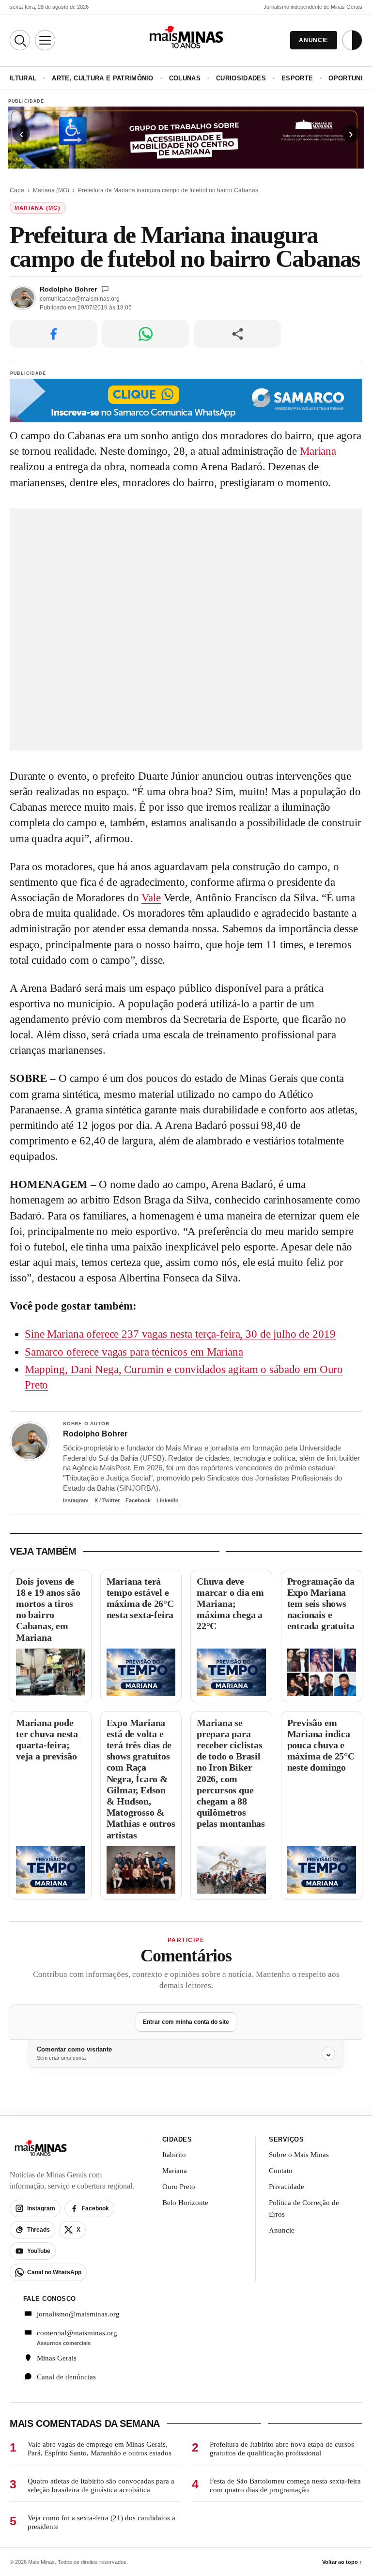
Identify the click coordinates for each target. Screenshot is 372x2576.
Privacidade (287, 2187)
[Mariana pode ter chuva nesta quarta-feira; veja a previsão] (51, 1870)
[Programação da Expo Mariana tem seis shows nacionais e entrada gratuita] (322, 1672)
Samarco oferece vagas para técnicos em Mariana (134, 1352)
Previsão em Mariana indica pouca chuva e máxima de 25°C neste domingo (321, 1745)
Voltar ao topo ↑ (342, 2562)
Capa (17, 190)
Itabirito (174, 2155)
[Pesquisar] (20, 40)
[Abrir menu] (45, 40)
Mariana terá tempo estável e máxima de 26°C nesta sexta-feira (140, 1598)
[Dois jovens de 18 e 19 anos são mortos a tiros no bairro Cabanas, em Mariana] (51, 1672)
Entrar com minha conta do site (186, 2022)
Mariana (318, 451)
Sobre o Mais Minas (299, 2155)
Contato (281, 2171)
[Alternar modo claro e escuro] (352, 40)
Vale (151, 898)
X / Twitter (107, 1500)
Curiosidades (241, 78)
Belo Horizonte (185, 2203)
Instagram (76, 1500)
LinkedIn (168, 1500)
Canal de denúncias (66, 2377)
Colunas (185, 78)
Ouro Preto (179, 2187)
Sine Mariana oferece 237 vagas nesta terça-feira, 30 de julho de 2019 (180, 1334)
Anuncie (282, 2230)
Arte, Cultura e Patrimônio (102, 78)
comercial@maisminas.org (77, 2333)
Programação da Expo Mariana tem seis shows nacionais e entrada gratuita (321, 1604)
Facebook (138, 1500)
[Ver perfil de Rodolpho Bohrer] (30, 1441)
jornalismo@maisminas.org (78, 2314)
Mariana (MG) (51, 190)
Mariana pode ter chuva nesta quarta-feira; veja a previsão (47, 1740)
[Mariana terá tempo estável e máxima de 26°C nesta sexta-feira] (141, 1672)
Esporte (297, 78)
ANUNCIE (314, 40)
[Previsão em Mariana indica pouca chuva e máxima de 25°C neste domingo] (322, 1870)
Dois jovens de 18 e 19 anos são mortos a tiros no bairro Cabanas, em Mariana (48, 1609)
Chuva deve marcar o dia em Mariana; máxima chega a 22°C (230, 1604)
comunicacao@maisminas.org (80, 299)
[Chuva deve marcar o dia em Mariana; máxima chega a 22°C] (231, 1672)
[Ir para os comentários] (105, 289)
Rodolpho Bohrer (68, 289)
